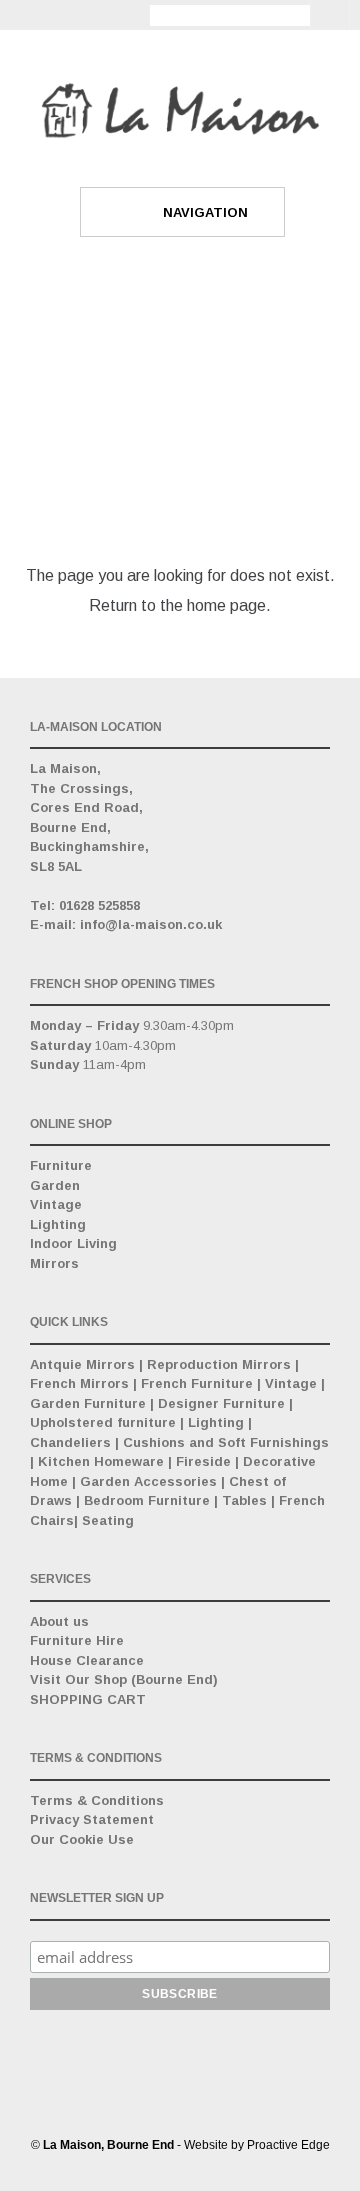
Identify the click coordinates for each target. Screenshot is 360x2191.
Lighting (58, 1224)
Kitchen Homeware (101, 1461)
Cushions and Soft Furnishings (226, 1442)
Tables (244, 1500)
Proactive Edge (288, 2145)
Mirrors (54, 1263)
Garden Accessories (148, 1481)
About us (59, 1621)
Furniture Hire (77, 1640)
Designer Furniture (221, 1403)
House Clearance (87, 1660)
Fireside (203, 1461)
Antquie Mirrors (82, 1364)
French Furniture (197, 1383)
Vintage (56, 1204)
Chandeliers (70, 1442)
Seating (108, 1520)
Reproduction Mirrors (219, 1364)
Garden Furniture (88, 1403)
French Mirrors (79, 1383)
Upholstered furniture (103, 1422)
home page (226, 605)
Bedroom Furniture (147, 1500)
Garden (55, 1185)
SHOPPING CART (88, 1699)
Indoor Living (73, 1243)
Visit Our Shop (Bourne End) (124, 1679)
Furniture (61, 1165)
